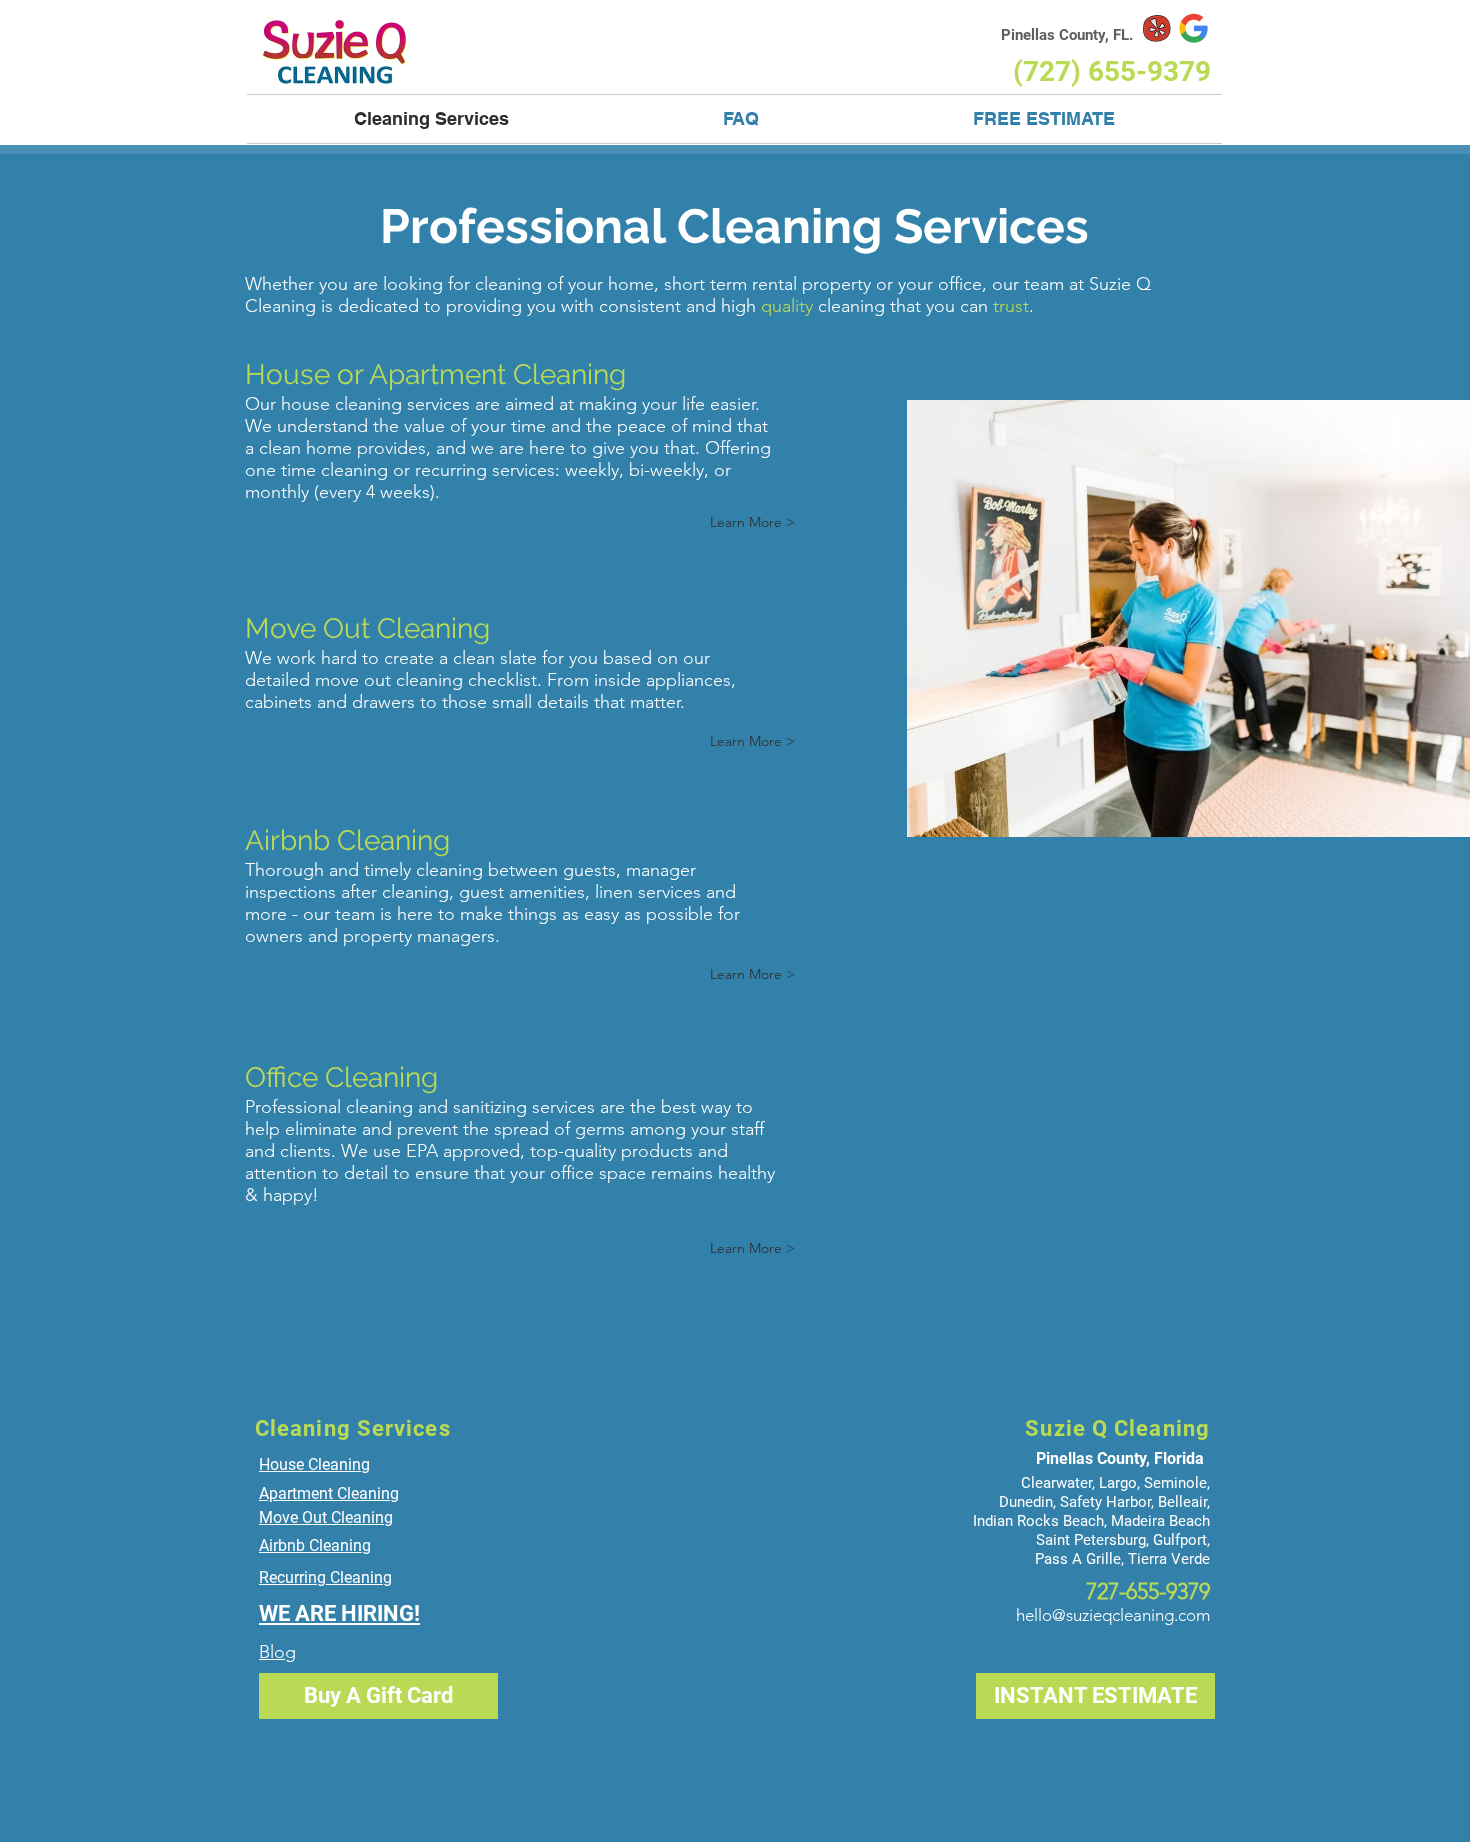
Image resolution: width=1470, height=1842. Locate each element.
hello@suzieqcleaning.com (1113, 1615)
